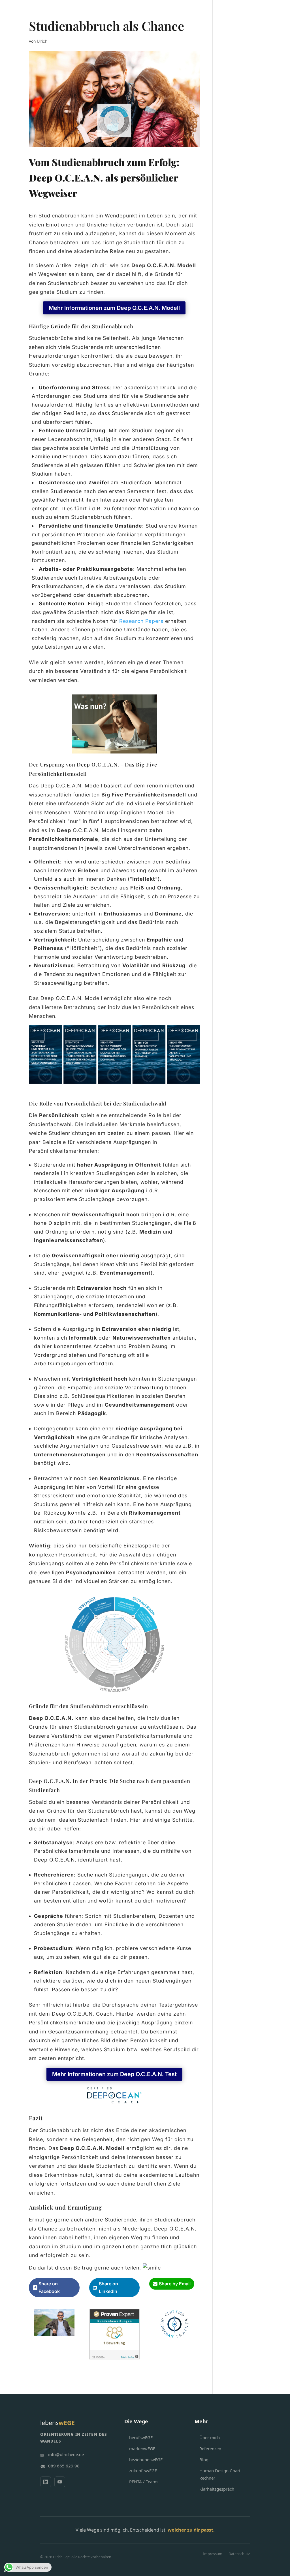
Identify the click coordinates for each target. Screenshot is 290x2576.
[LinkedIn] (46, 2482)
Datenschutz (239, 2554)
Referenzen (210, 2448)
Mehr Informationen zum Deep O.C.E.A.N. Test (114, 2074)
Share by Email (175, 2284)
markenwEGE (142, 2448)
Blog (204, 2460)
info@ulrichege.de (66, 2454)
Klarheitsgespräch (217, 2489)
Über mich (210, 2437)
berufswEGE (141, 2437)
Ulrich (42, 41)
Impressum (213, 2554)
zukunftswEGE (143, 2471)
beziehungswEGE (146, 2460)
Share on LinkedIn (108, 2287)
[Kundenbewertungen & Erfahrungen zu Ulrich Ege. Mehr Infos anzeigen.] (115, 2355)
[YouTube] (60, 2482)
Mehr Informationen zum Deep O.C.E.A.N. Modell (114, 308)
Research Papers (141, 621)
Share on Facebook (49, 2287)
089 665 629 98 (64, 2466)
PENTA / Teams (144, 2482)
